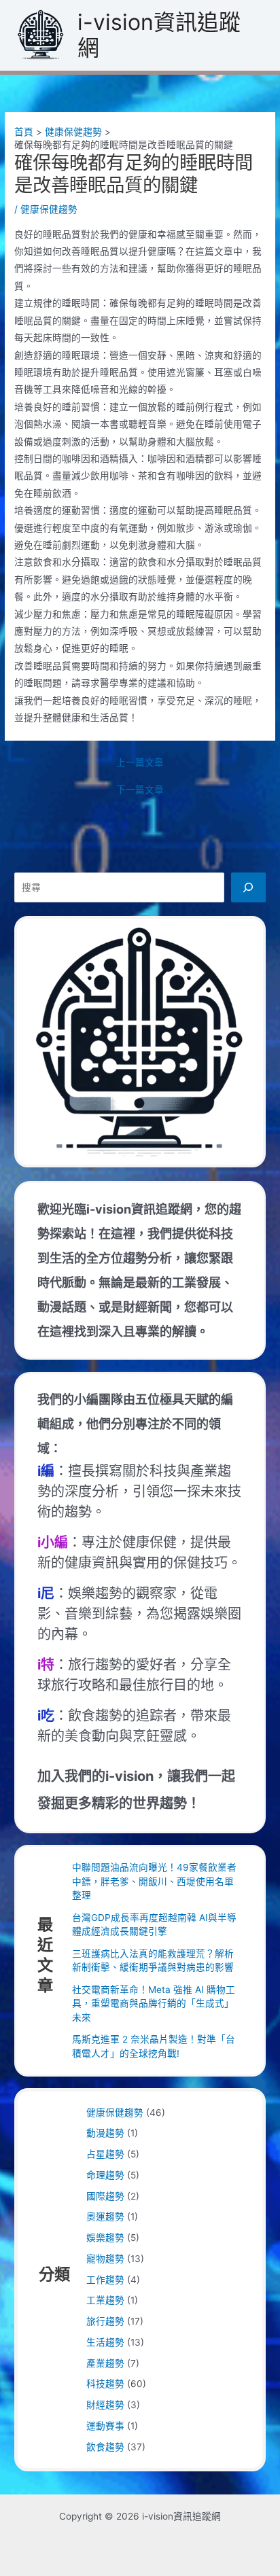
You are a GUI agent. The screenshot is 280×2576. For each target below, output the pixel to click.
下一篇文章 (140, 790)
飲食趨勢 (105, 2447)
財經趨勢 (105, 2405)
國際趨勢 (105, 2196)
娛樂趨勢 (105, 2238)
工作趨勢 (105, 2280)
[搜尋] (248, 887)
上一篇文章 (140, 763)
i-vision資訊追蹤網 (159, 35)
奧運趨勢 (105, 2217)
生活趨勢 (105, 2342)
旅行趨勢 (105, 2321)
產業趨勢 (105, 2363)
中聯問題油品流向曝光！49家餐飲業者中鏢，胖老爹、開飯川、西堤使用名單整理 (154, 1881)
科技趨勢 (105, 2384)
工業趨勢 (105, 2300)
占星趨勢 (105, 2154)
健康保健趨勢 (49, 209)
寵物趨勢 (105, 2259)
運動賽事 (105, 2426)
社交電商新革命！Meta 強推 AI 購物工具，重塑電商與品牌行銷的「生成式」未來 (154, 2004)
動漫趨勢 (105, 2133)
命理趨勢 (105, 2175)
